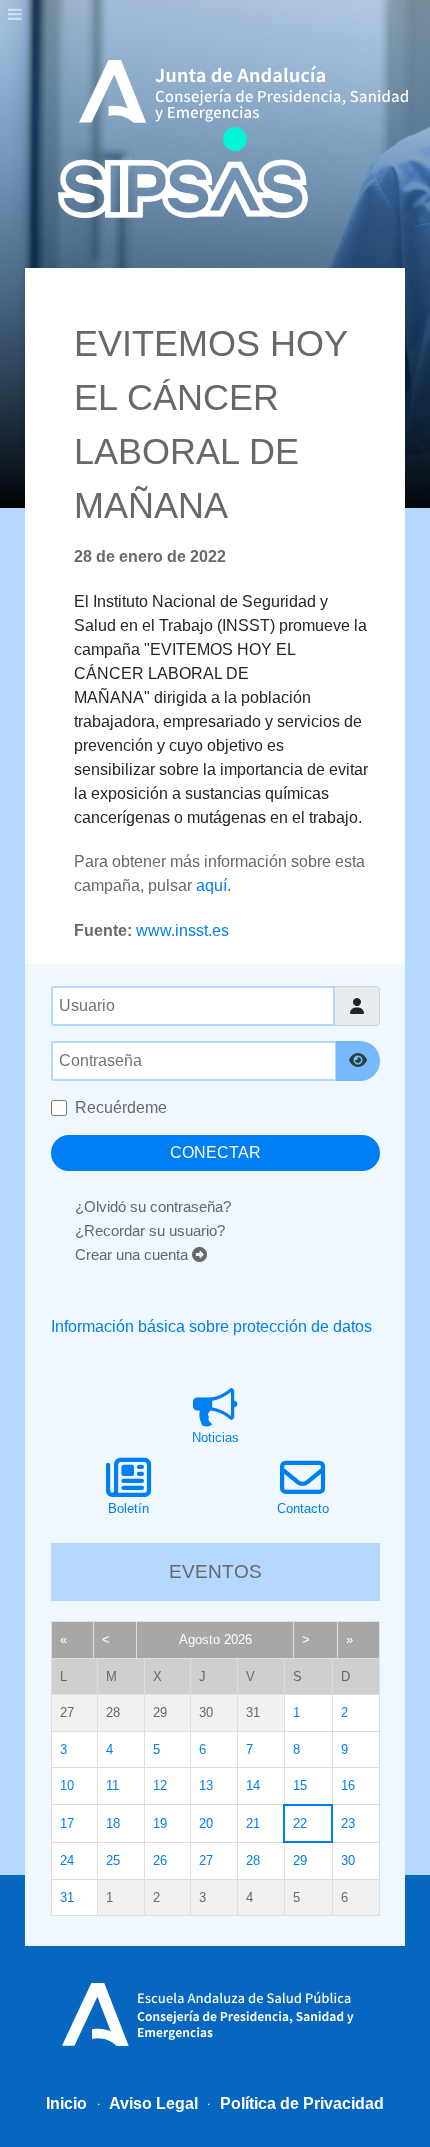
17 (67, 1823)
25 (113, 1860)
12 (160, 1785)
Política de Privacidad (300, 2103)
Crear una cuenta (133, 1254)
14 (253, 1785)
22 (300, 1823)
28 (253, 1860)
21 (253, 1823)
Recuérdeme (121, 1107)
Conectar (215, 1152)
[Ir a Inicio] (183, 172)
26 (160, 1860)
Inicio (66, 2103)
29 (300, 1860)
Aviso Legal (152, 2103)
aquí (211, 885)
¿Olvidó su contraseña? (153, 1206)
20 (206, 1823)
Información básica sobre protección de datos (211, 1326)
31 (67, 1897)
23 (348, 1823)
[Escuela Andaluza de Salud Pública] (215, 2011)
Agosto (199, 1639)
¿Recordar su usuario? (150, 1230)
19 (160, 1823)
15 (300, 1785)
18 (113, 1823)
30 (348, 1860)
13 (206, 1785)
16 (348, 1785)
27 (206, 1860)
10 (67, 1785)
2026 (238, 1639)
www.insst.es (182, 930)
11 (112, 1785)
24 (67, 1860)
